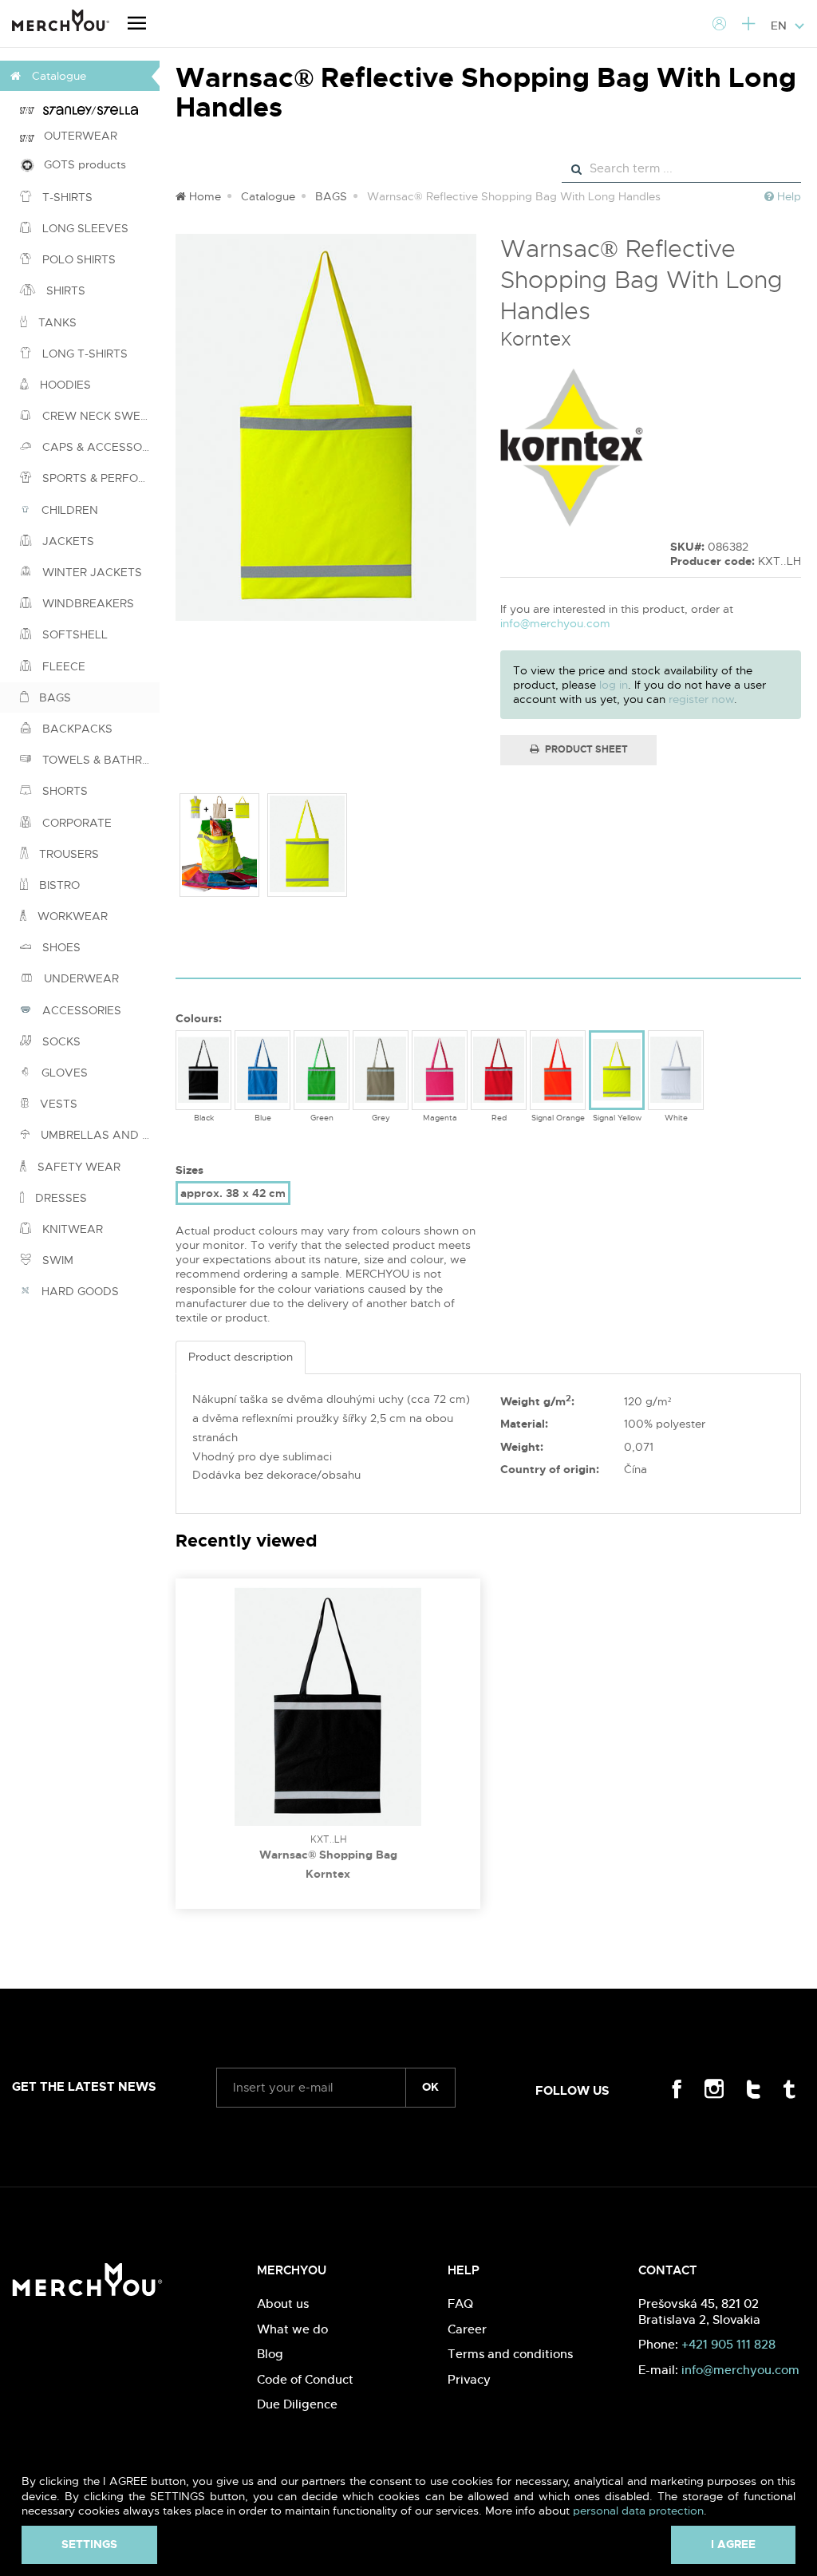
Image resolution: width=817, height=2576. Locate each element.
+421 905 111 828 (728, 2344)
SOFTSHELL (73, 634)
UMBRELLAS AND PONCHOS (99, 1135)
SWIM (56, 1260)
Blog (270, 2354)
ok (430, 2087)
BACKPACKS (76, 729)
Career (467, 2329)
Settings (89, 2544)
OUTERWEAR (76, 136)
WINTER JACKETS (91, 572)
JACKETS (67, 541)
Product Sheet (585, 749)
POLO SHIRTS (77, 259)
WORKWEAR (71, 916)
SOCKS (60, 1041)
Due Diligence (297, 2404)
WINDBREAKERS (87, 603)
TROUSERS (67, 854)
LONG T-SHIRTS (83, 354)
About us (283, 2303)
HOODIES (64, 385)
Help (787, 196)
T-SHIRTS (66, 197)
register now (701, 699)
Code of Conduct (305, 2379)
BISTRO (58, 885)
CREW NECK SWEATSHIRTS (99, 416)
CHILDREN (68, 510)
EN (780, 26)
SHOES (60, 947)
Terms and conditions (510, 2354)
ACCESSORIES (80, 1010)
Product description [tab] (241, 1357)
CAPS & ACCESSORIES (99, 447)
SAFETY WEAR (77, 1167)
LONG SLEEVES (84, 228)
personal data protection (638, 2511)
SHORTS (63, 791)
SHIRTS (64, 290)
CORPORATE (75, 823)
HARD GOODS (79, 1291)
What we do (292, 2329)
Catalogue (268, 196)
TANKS (56, 322)
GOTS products (80, 164)
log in (614, 685)
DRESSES (59, 1198)
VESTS (57, 1104)
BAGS (53, 697)
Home (203, 196)
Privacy (469, 2379)
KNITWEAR (71, 1229)
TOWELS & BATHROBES (99, 760)
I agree (733, 2544)
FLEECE (62, 666)
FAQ (460, 2303)
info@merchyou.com (555, 623)
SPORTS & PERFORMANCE (99, 478)
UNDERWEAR (80, 978)
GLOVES (63, 1073)
